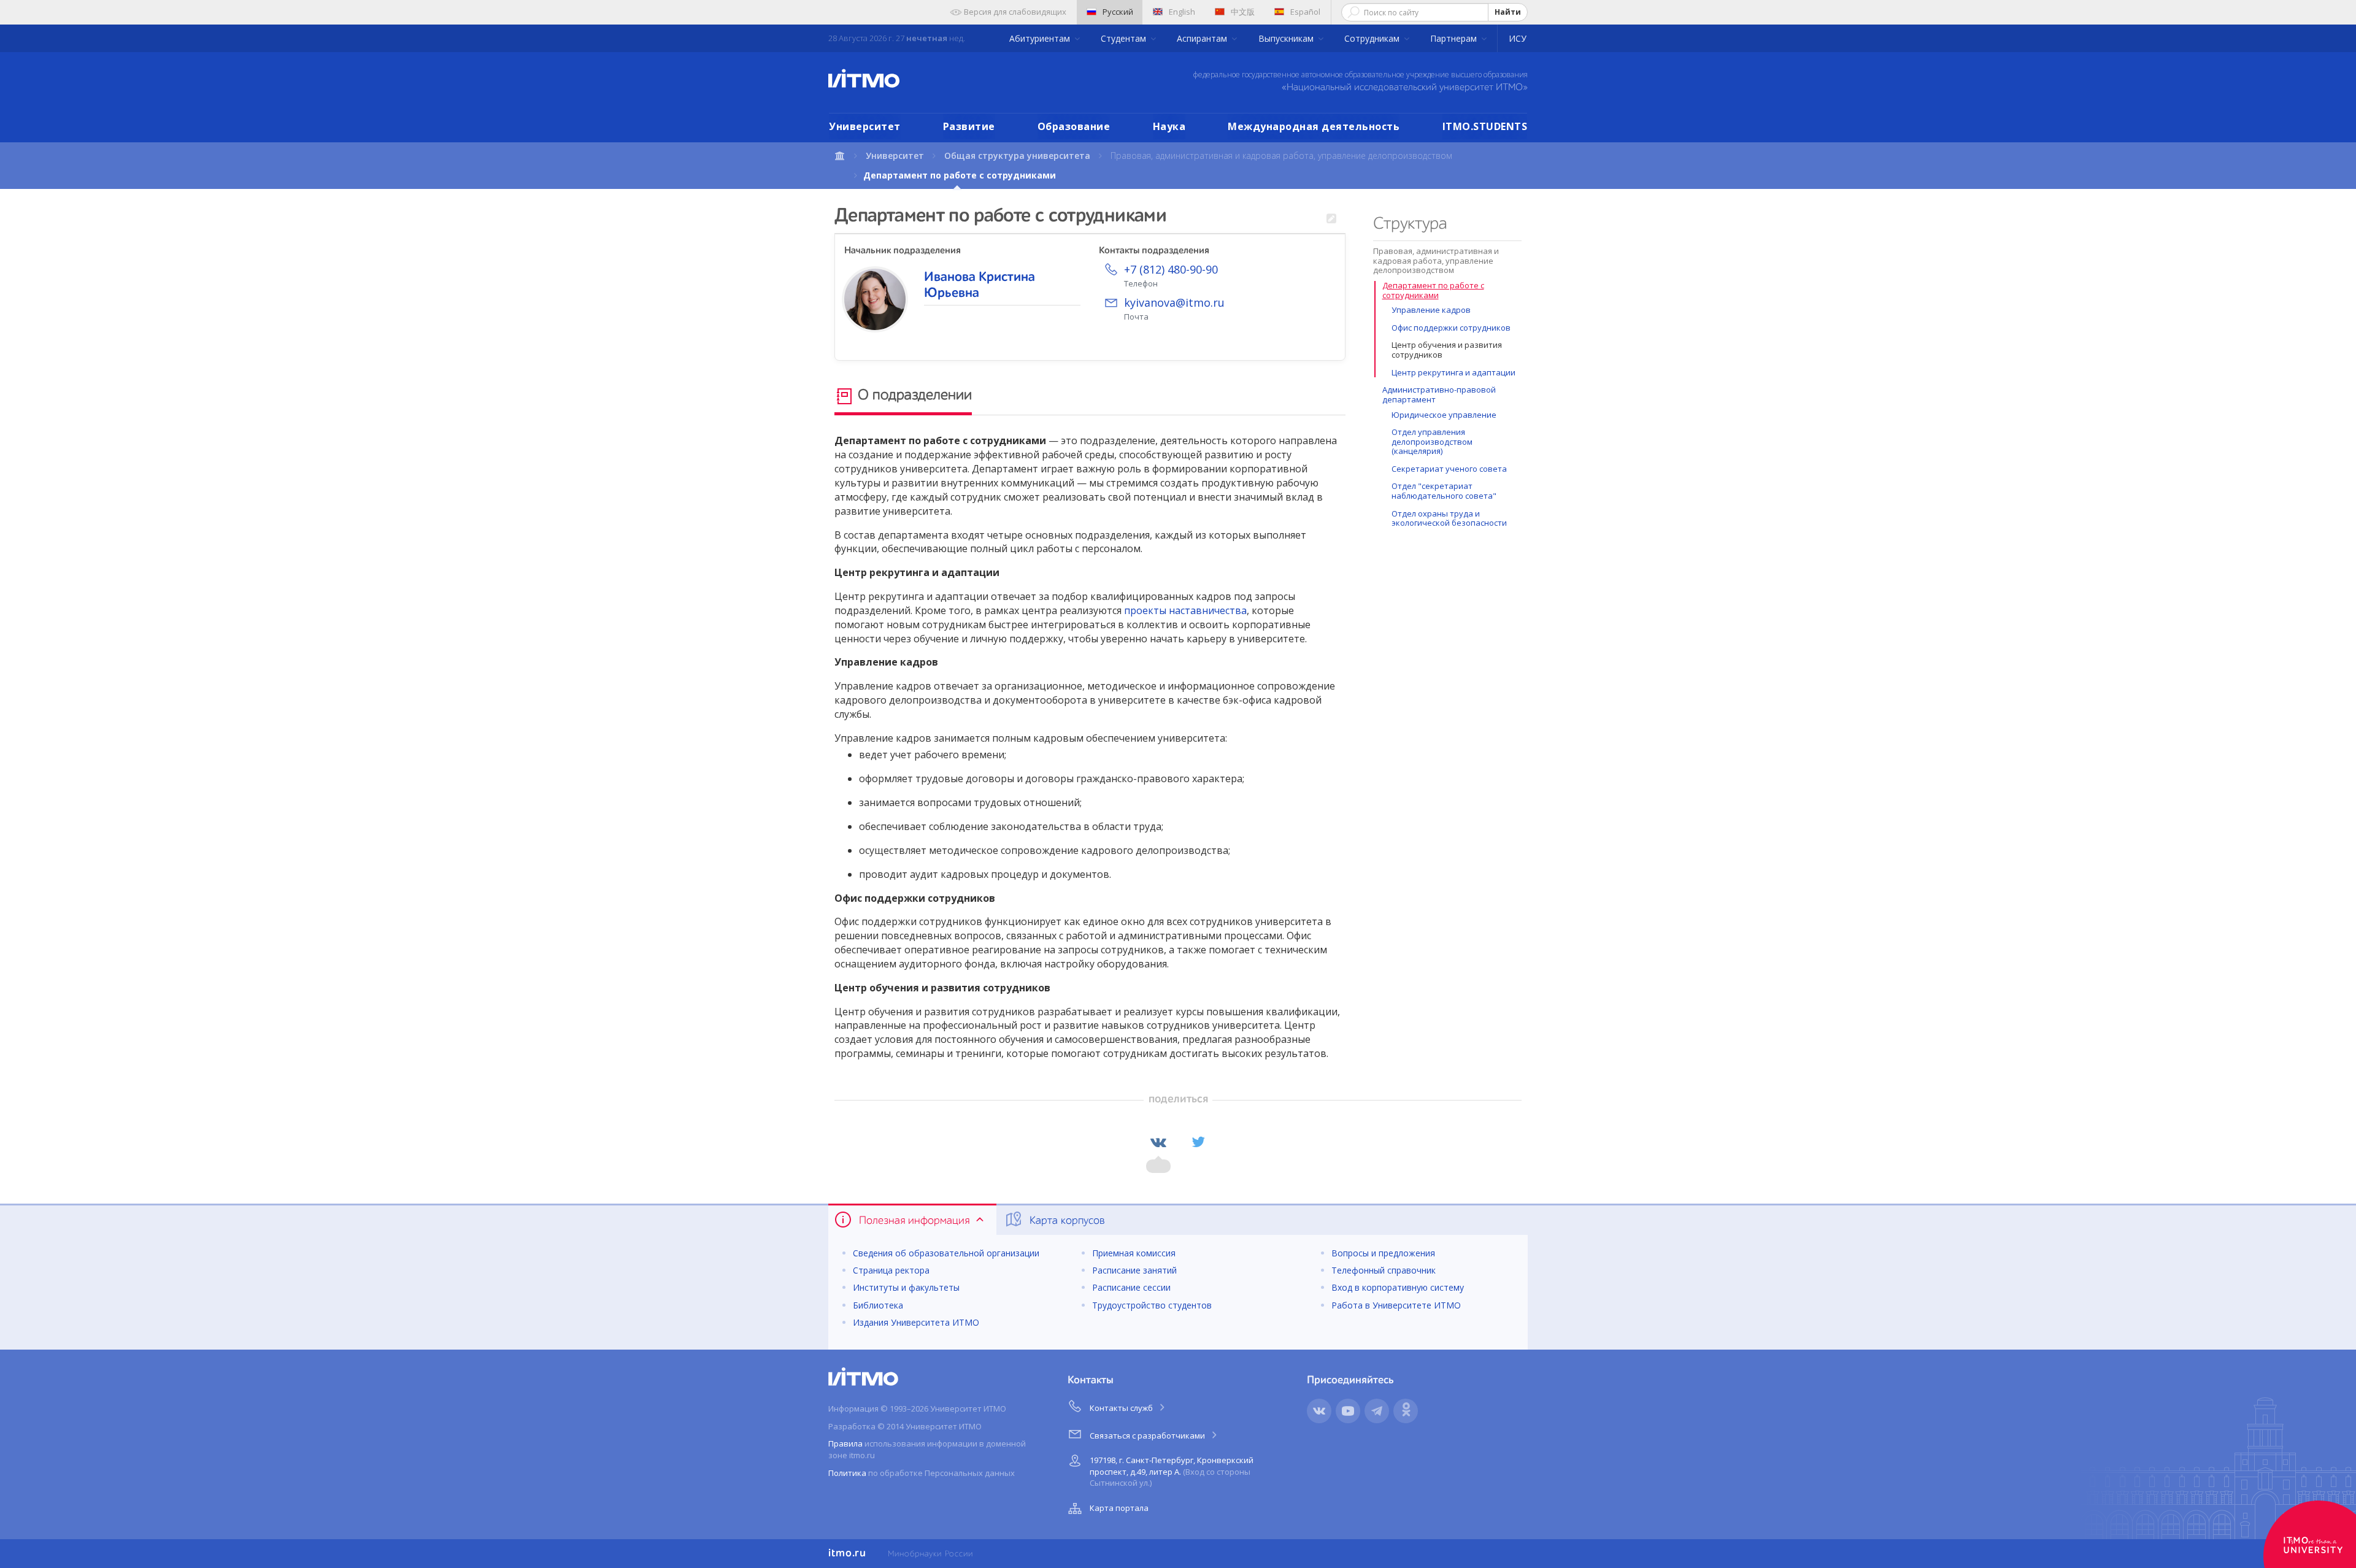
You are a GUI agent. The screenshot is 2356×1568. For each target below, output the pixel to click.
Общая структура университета (1017, 156)
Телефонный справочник (1384, 1270)
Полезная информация (914, 1221)
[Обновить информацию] (1331, 219)
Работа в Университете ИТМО (1396, 1305)
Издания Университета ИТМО (916, 1322)
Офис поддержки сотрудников (1451, 328)
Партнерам (1455, 38)
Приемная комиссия (1134, 1253)
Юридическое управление (1444, 415)
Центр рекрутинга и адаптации (1453, 372)
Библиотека (878, 1305)
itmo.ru (847, 1553)
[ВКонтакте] (1158, 1142)
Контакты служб (1122, 1408)
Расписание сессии (1131, 1287)
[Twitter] (1198, 1142)
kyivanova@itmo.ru (1174, 302)
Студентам (1125, 38)
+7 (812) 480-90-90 (1171, 269)
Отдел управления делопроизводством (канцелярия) (1432, 441)
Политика (847, 1473)
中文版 (1243, 12)
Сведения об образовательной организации (946, 1253)
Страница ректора (891, 1270)
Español (1305, 12)
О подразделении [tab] (913, 396)
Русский (1118, 12)
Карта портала (1119, 1508)
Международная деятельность (1314, 126)
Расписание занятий (1134, 1270)
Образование (1074, 126)
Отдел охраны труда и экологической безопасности (1449, 518)
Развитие (969, 126)
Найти (1508, 12)
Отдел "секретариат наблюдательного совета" (1444, 491)
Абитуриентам (1041, 38)
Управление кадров (1431, 310)
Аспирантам (1203, 38)
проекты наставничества (1185, 610)
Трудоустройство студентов (1152, 1305)
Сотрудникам (1373, 38)
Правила (845, 1443)
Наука (1169, 126)
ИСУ (1518, 38)
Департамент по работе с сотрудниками (1433, 290)
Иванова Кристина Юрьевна (980, 285)
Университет (865, 126)
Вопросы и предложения (1383, 1253)
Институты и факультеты (906, 1287)
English (1182, 12)
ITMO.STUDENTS (1485, 126)
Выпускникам (1287, 38)
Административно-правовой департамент (1439, 394)
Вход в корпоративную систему (1398, 1287)
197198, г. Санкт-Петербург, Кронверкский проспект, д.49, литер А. (1172, 1471)
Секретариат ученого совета (1449, 469)
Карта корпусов (1066, 1221)
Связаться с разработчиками (1148, 1435)
